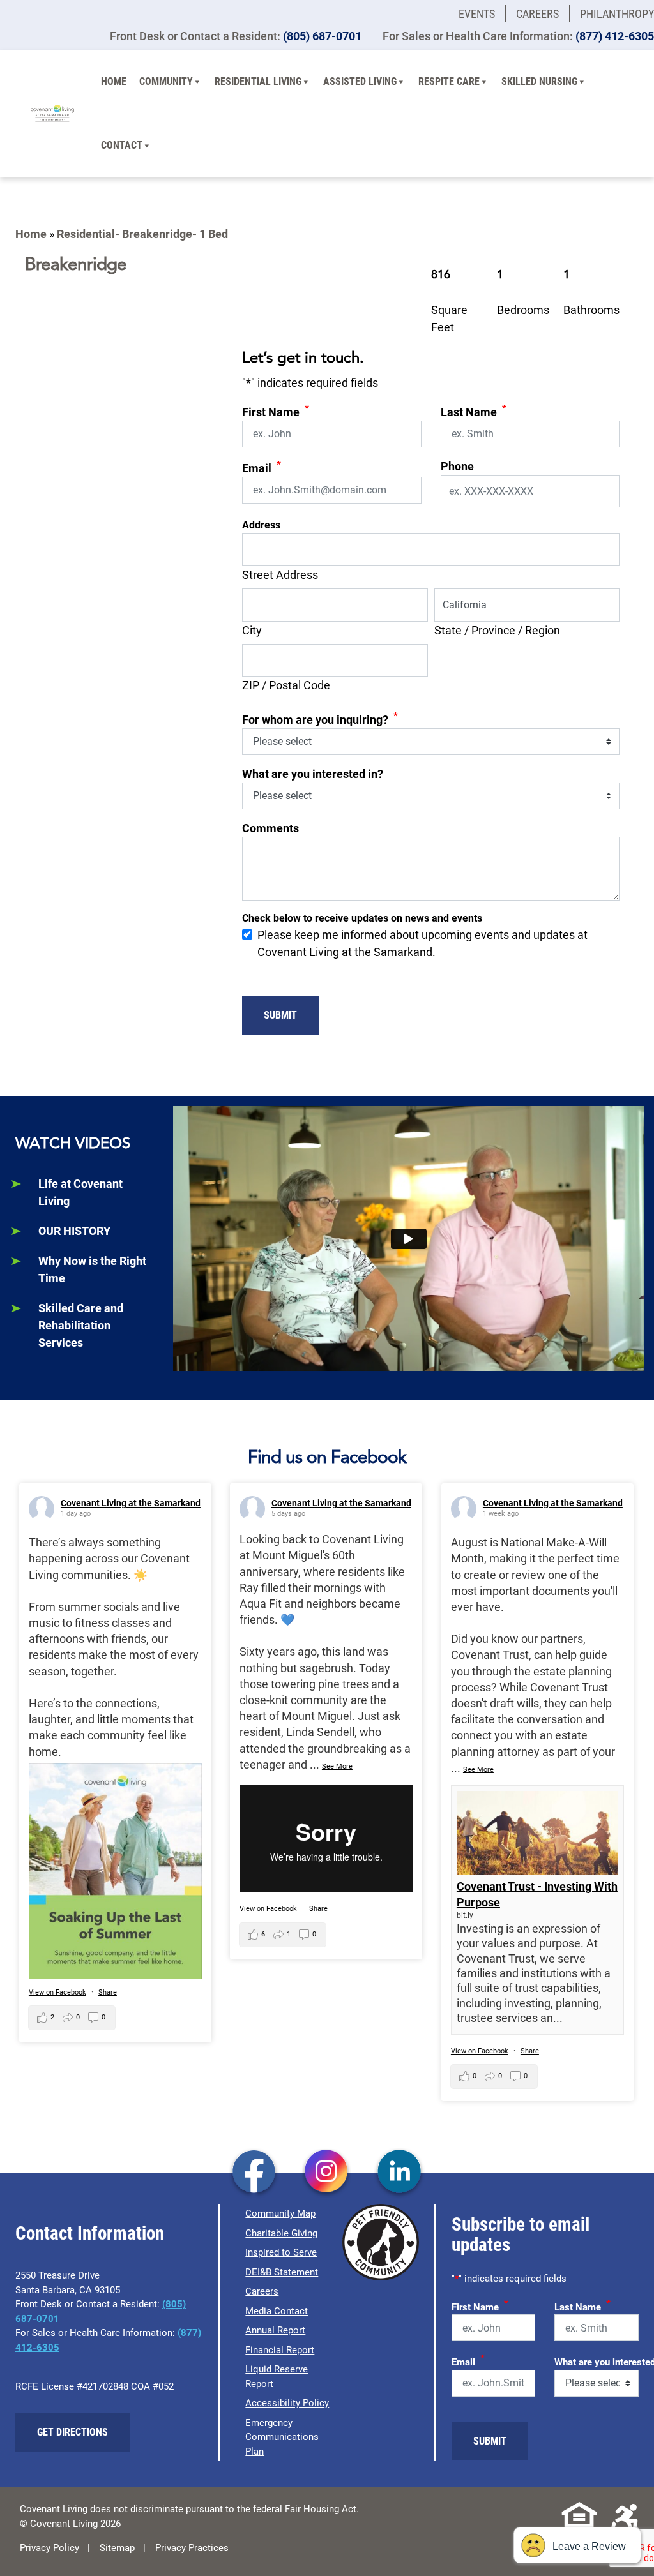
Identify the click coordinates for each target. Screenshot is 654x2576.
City (252, 630)
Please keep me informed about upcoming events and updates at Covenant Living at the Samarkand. (422, 943)
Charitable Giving (281, 2233)
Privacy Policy (49, 2548)
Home (114, 81)
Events (477, 14)
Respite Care (449, 81)
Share (108, 1992)
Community (166, 81)
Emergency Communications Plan (282, 2437)
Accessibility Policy (287, 2403)
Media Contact (277, 2311)
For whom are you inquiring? (320, 718)
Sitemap (117, 2548)
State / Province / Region (497, 630)
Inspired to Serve (281, 2252)
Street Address (280, 575)
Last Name (474, 411)
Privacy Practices (192, 2548)
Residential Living (258, 81)
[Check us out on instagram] (327, 2173)
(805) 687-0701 (322, 36)
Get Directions (72, 2432)
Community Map (280, 2213)
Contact (122, 145)
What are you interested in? (313, 774)
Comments (270, 828)
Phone (457, 466)
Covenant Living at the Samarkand (131, 1503)
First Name (276, 411)
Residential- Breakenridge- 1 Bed (142, 234)
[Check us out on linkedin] (399, 2173)
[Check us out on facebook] (254, 2173)
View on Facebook (57, 1992)
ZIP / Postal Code (286, 685)
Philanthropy (617, 14)
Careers (537, 14)
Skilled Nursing (539, 81)
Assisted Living (360, 81)
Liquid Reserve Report (277, 2377)
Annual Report (275, 2330)
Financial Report (280, 2350)
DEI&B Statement (282, 2272)
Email (262, 467)
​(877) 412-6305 (615, 36)
